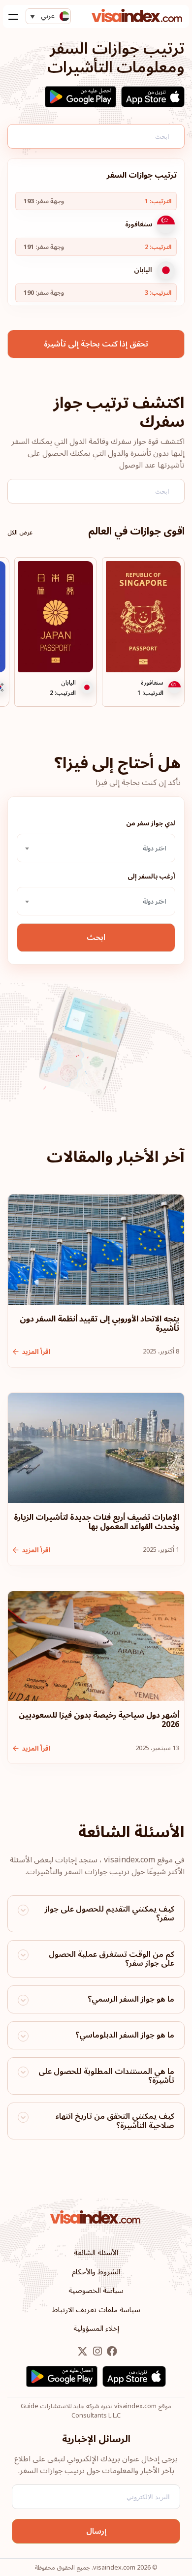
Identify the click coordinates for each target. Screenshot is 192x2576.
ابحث (96, 938)
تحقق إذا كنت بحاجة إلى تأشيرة (96, 344)
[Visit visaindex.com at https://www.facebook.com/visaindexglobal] (111, 2352)
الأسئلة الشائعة (96, 2253)
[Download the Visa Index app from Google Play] (80, 97)
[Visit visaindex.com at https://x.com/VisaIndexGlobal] (82, 2352)
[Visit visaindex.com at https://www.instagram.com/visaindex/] (96, 2352)
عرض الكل (20, 533)
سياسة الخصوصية (96, 2291)
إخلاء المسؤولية (96, 2328)
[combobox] (96, 848)
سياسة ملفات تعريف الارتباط (96, 2310)
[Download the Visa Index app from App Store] (153, 97)
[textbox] (96, 848)
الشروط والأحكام (96, 2272)
